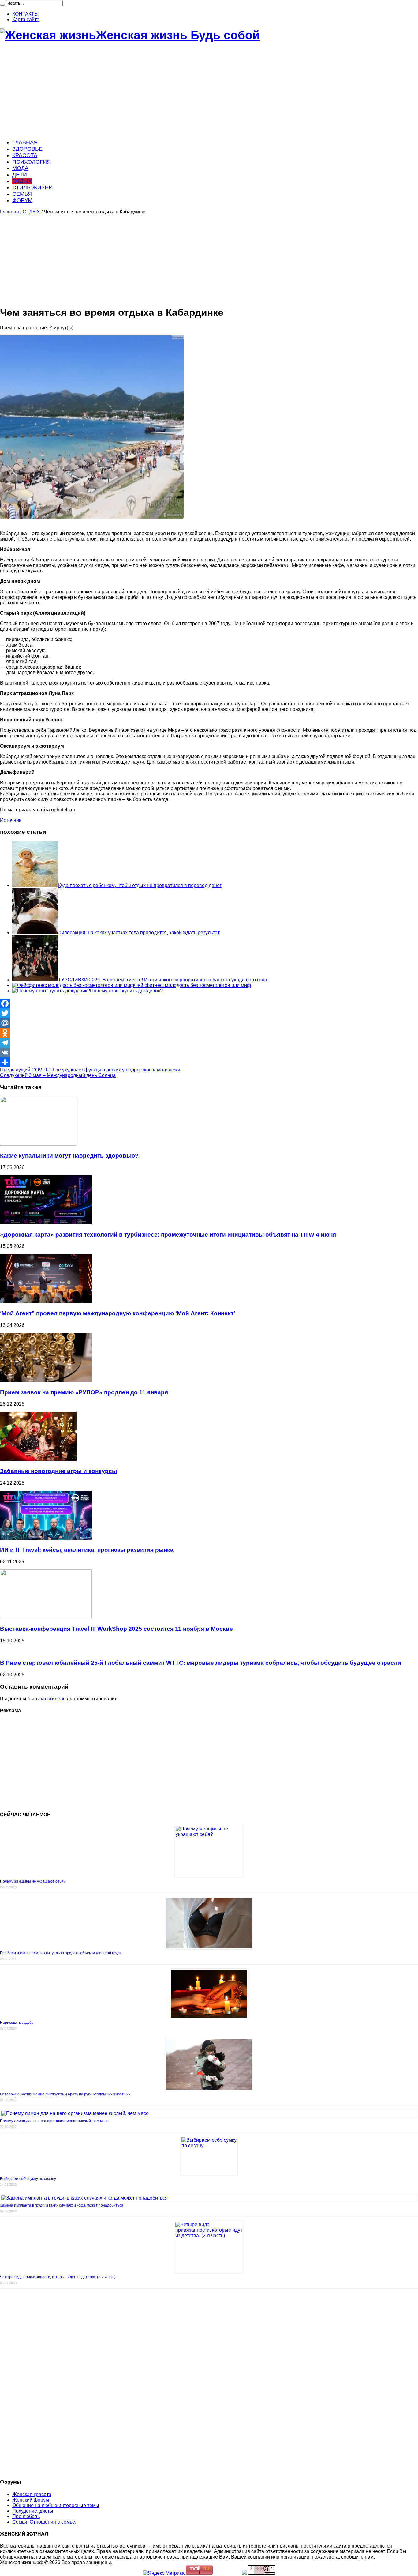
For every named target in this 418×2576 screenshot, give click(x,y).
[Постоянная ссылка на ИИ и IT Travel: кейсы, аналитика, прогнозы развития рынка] (46, 1538)
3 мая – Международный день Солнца (58, 1075)
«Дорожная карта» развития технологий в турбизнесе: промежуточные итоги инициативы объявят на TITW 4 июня (168, 1235)
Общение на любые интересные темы (56, 2505)
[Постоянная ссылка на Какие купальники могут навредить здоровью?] (38, 1144)
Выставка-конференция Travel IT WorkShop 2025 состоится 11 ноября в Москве (116, 1629)
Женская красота (32, 2494)
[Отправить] (209, 1062)
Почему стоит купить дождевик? (126, 991)
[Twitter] (209, 1013)
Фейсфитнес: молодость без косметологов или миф (192, 985)
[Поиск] (2, 5)
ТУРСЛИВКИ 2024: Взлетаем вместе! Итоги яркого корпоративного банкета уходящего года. (163, 980)
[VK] (209, 1052)
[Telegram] (209, 1043)
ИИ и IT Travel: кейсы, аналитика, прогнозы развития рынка (87, 1550)
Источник (11, 820)
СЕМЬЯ (22, 194)
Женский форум (31, 2500)
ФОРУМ (22, 200)
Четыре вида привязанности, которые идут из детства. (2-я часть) (58, 2277)
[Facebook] (209, 1003)
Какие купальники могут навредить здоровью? (69, 1156)
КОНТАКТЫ (25, 14)
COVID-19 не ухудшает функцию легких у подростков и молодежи (90, 1070)
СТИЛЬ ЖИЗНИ (32, 187)
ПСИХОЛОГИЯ (32, 162)
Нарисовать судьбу (17, 2023)
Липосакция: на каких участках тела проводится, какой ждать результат (139, 933)
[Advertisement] (184, 91)
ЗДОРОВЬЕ (27, 149)
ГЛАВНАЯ (25, 142)
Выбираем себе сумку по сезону (28, 2179)
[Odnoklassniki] (209, 1033)
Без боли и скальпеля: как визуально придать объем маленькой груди (61, 1953)
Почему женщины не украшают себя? (33, 1881)
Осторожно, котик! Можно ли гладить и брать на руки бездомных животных (65, 2094)
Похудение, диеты (33, 2511)
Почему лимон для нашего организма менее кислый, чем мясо (54, 2121)
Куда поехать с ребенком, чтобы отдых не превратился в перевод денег (140, 885)
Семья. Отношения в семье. (44, 2522)
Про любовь (26, 2516)
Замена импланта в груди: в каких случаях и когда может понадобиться (62, 2205)
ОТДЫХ (22, 181)
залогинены (53, 1699)
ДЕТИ (20, 175)
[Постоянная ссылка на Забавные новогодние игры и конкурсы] (38, 1459)
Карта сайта (26, 19)
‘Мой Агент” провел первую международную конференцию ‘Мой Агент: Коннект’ (118, 1313)
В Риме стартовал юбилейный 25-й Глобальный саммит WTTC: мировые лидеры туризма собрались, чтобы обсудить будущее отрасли (201, 1663)
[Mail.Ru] (209, 1023)
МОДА (20, 168)
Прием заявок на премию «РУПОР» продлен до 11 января (84, 1392)
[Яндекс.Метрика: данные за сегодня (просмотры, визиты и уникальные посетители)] (164, 2573)
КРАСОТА (25, 155)
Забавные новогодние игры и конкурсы (58, 1471)
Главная (9, 212)
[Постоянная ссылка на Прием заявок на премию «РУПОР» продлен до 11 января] (46, 1380)
